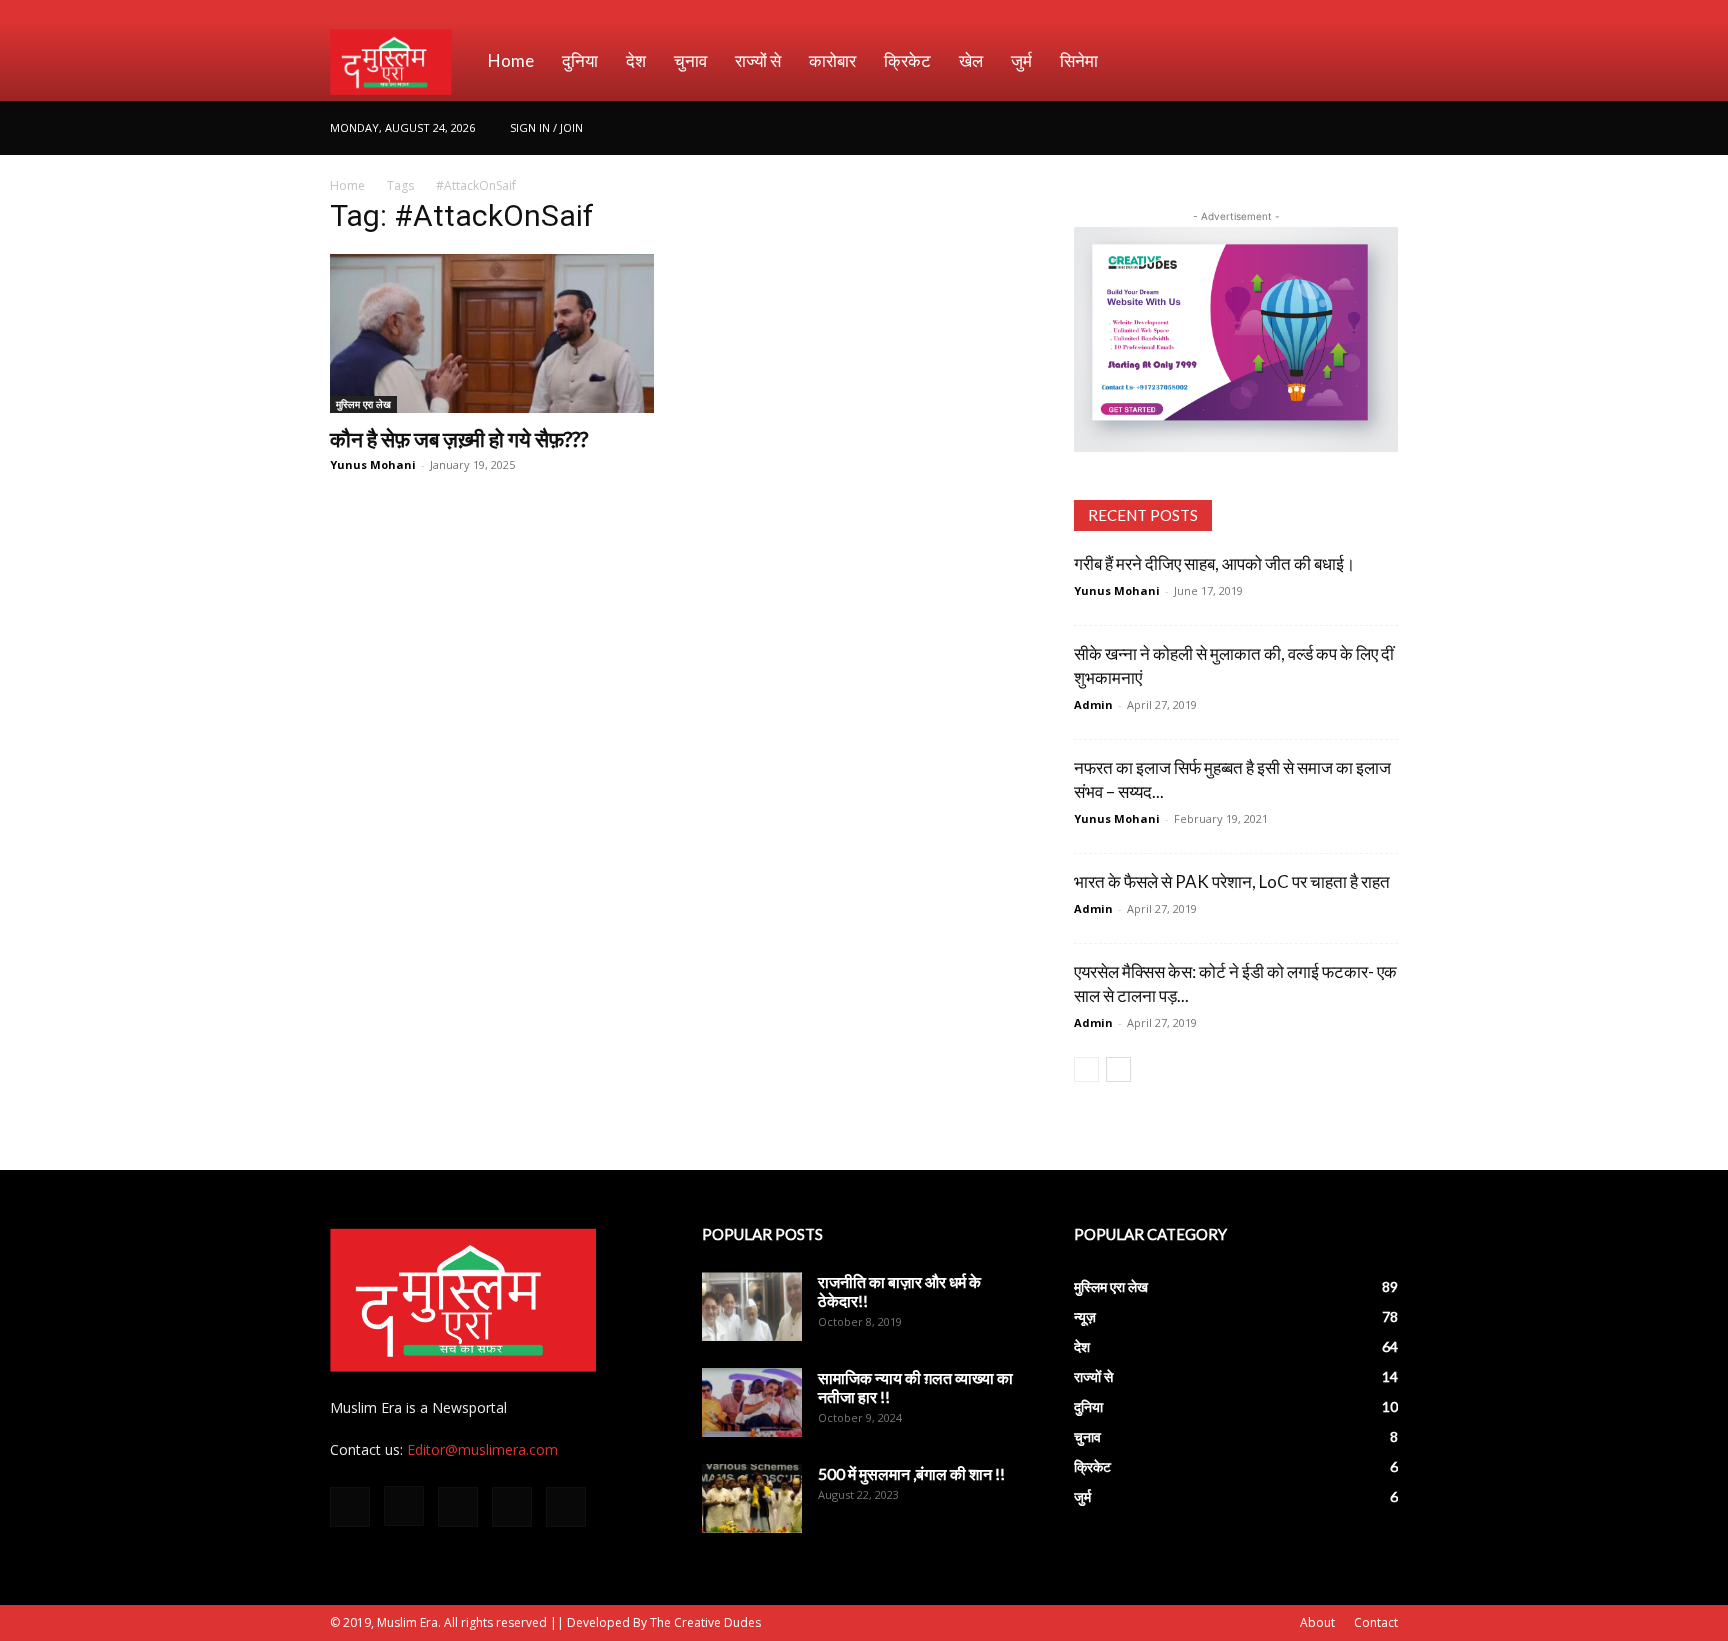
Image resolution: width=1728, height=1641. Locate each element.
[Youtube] (1383, 128)
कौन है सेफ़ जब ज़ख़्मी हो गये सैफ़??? (459, 438)
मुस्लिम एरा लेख (363, 404)
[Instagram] (1284, 128)
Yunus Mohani (373, 464)
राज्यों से (758, 60)
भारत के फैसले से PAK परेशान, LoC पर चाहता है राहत (1232, 881)
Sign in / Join (546, 127)
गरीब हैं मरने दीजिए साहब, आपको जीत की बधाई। (1214, 563)
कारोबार (832, 60)
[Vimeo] (1350, 128)
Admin (1093, 704)
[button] (1374, 62)
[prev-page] (1086, 1069)
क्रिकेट (907, 60)
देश (636, 60)
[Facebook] (1251, 128)
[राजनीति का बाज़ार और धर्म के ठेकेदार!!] (752, 1306)
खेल (971, 60)
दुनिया (580, 60)
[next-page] (1118, 1069)
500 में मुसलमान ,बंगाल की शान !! (911, 1473)
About (1317, 1622)
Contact (1376, 1622)
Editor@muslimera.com (482, 1449)
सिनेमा (1079, 60)
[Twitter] (1317, 128)
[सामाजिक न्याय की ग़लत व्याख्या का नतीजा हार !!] (752, 1402)
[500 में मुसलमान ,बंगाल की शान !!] (752, 1498)
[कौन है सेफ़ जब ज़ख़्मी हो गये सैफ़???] (492, 333)
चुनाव (690, 60)
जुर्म (1021, 60)
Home (511, 60)
